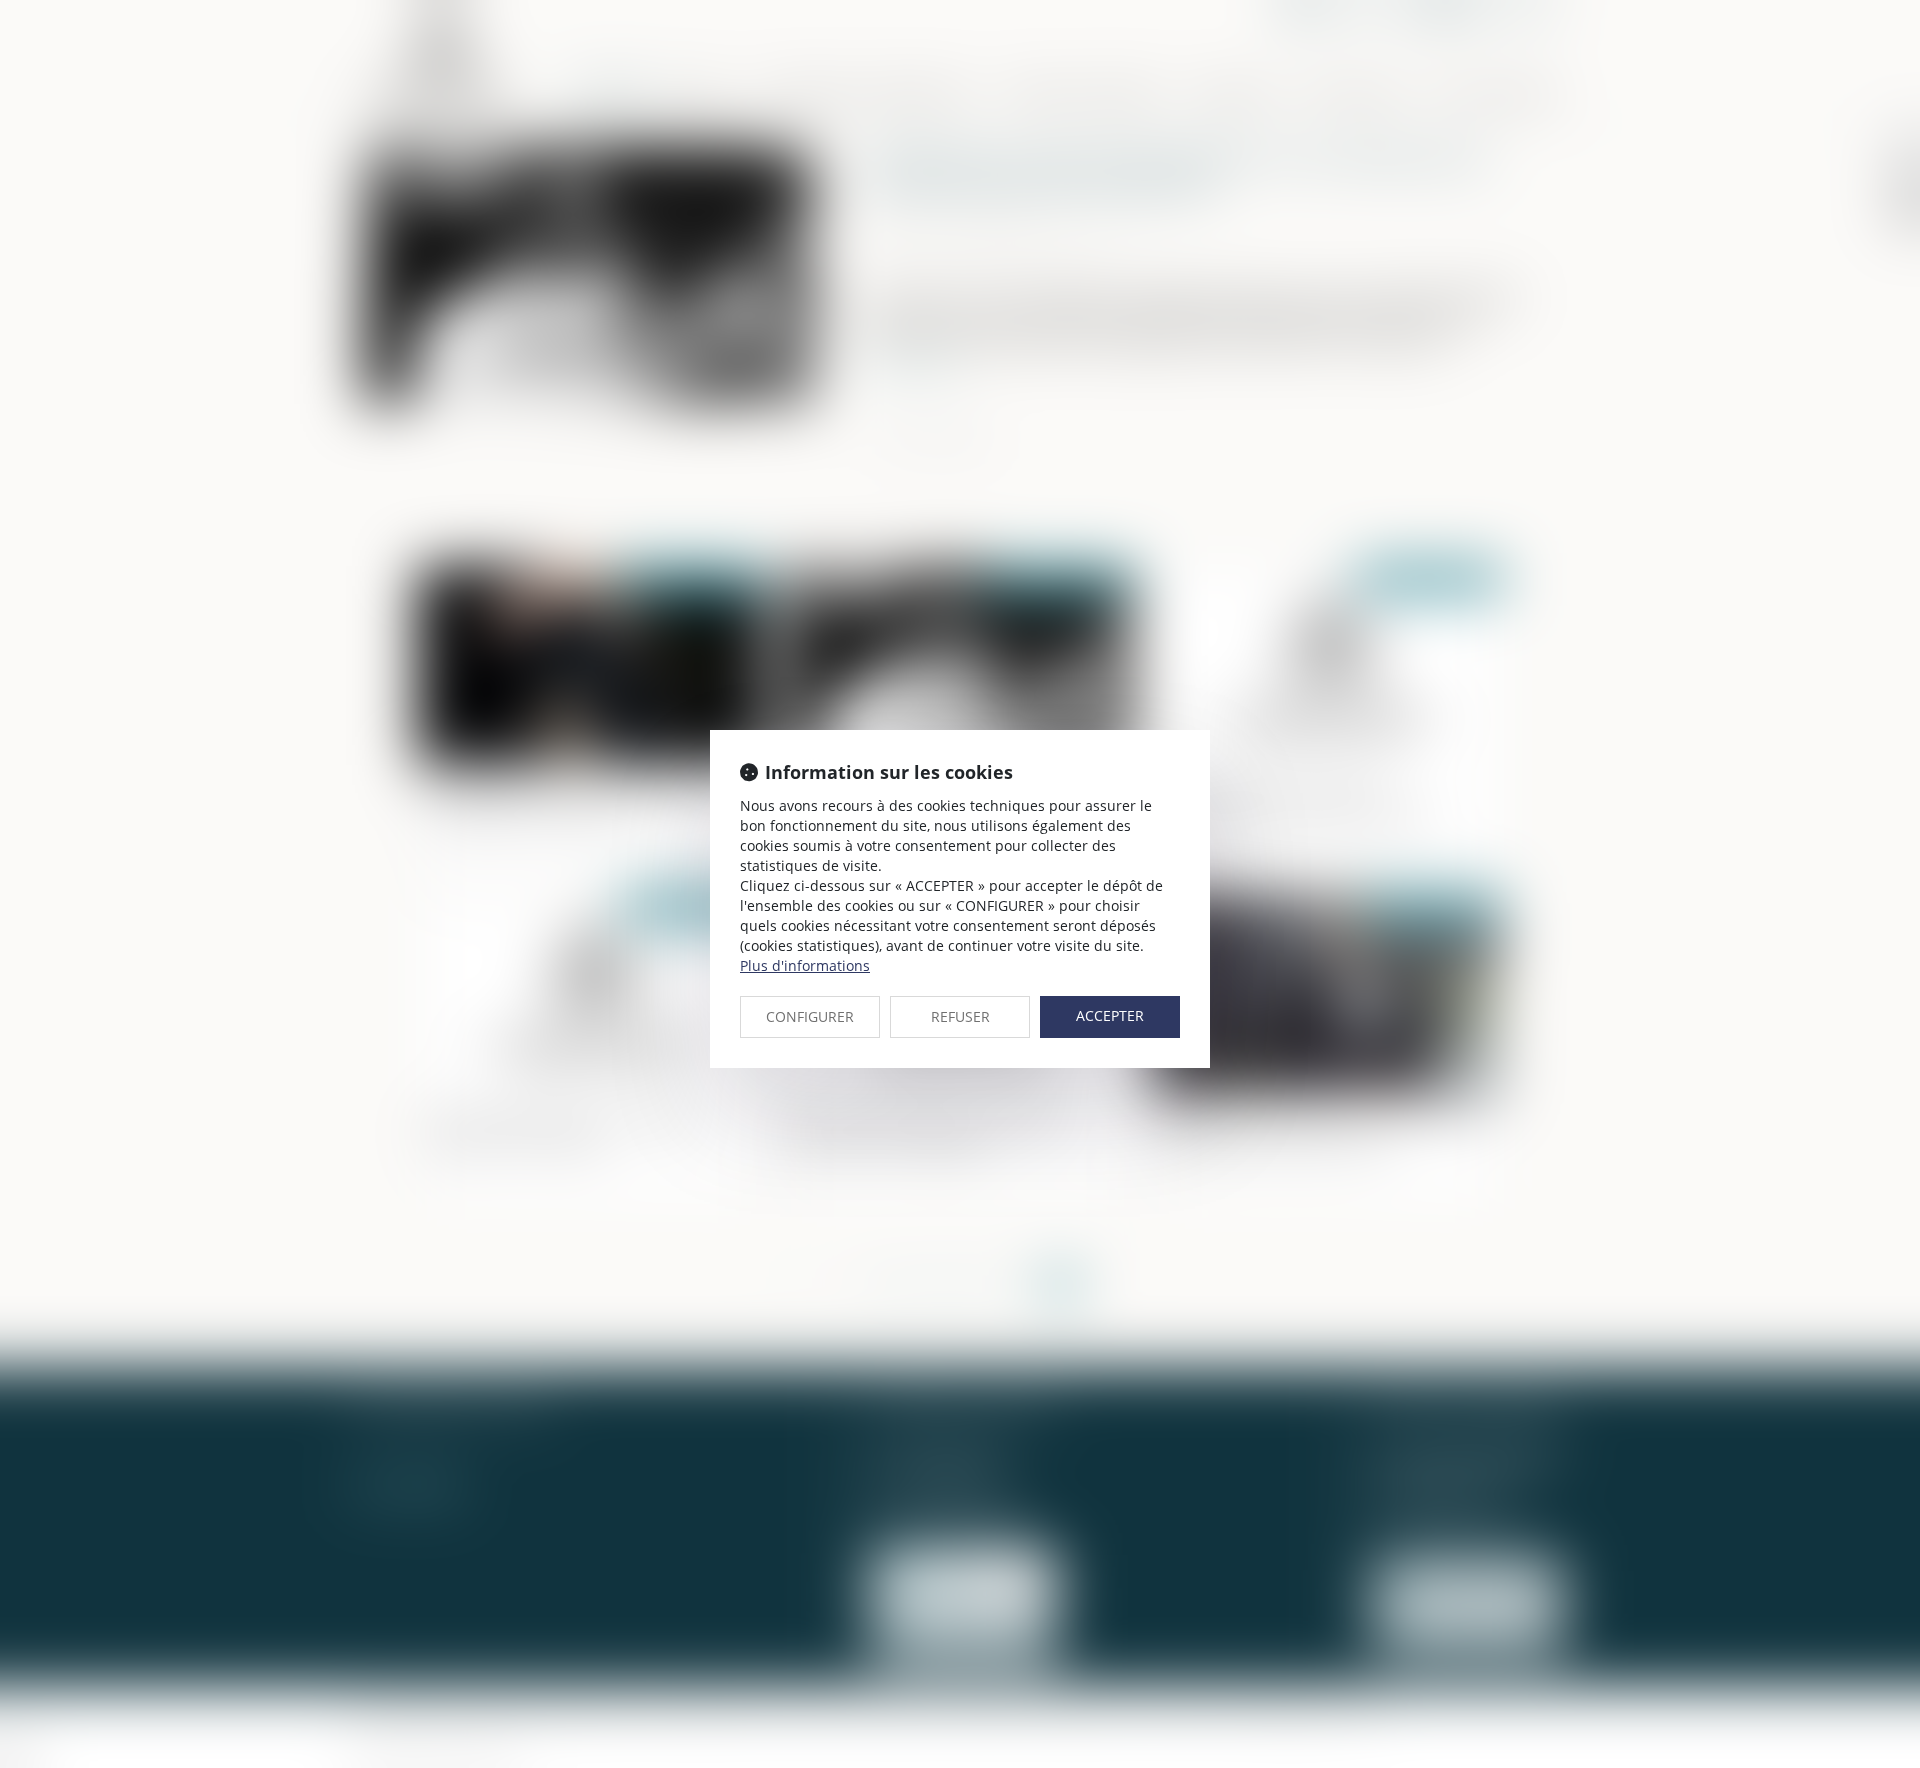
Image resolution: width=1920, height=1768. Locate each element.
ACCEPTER (1110, 1015)
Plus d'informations (805, 965)
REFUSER (960, 1016)
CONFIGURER (810, 1016)
